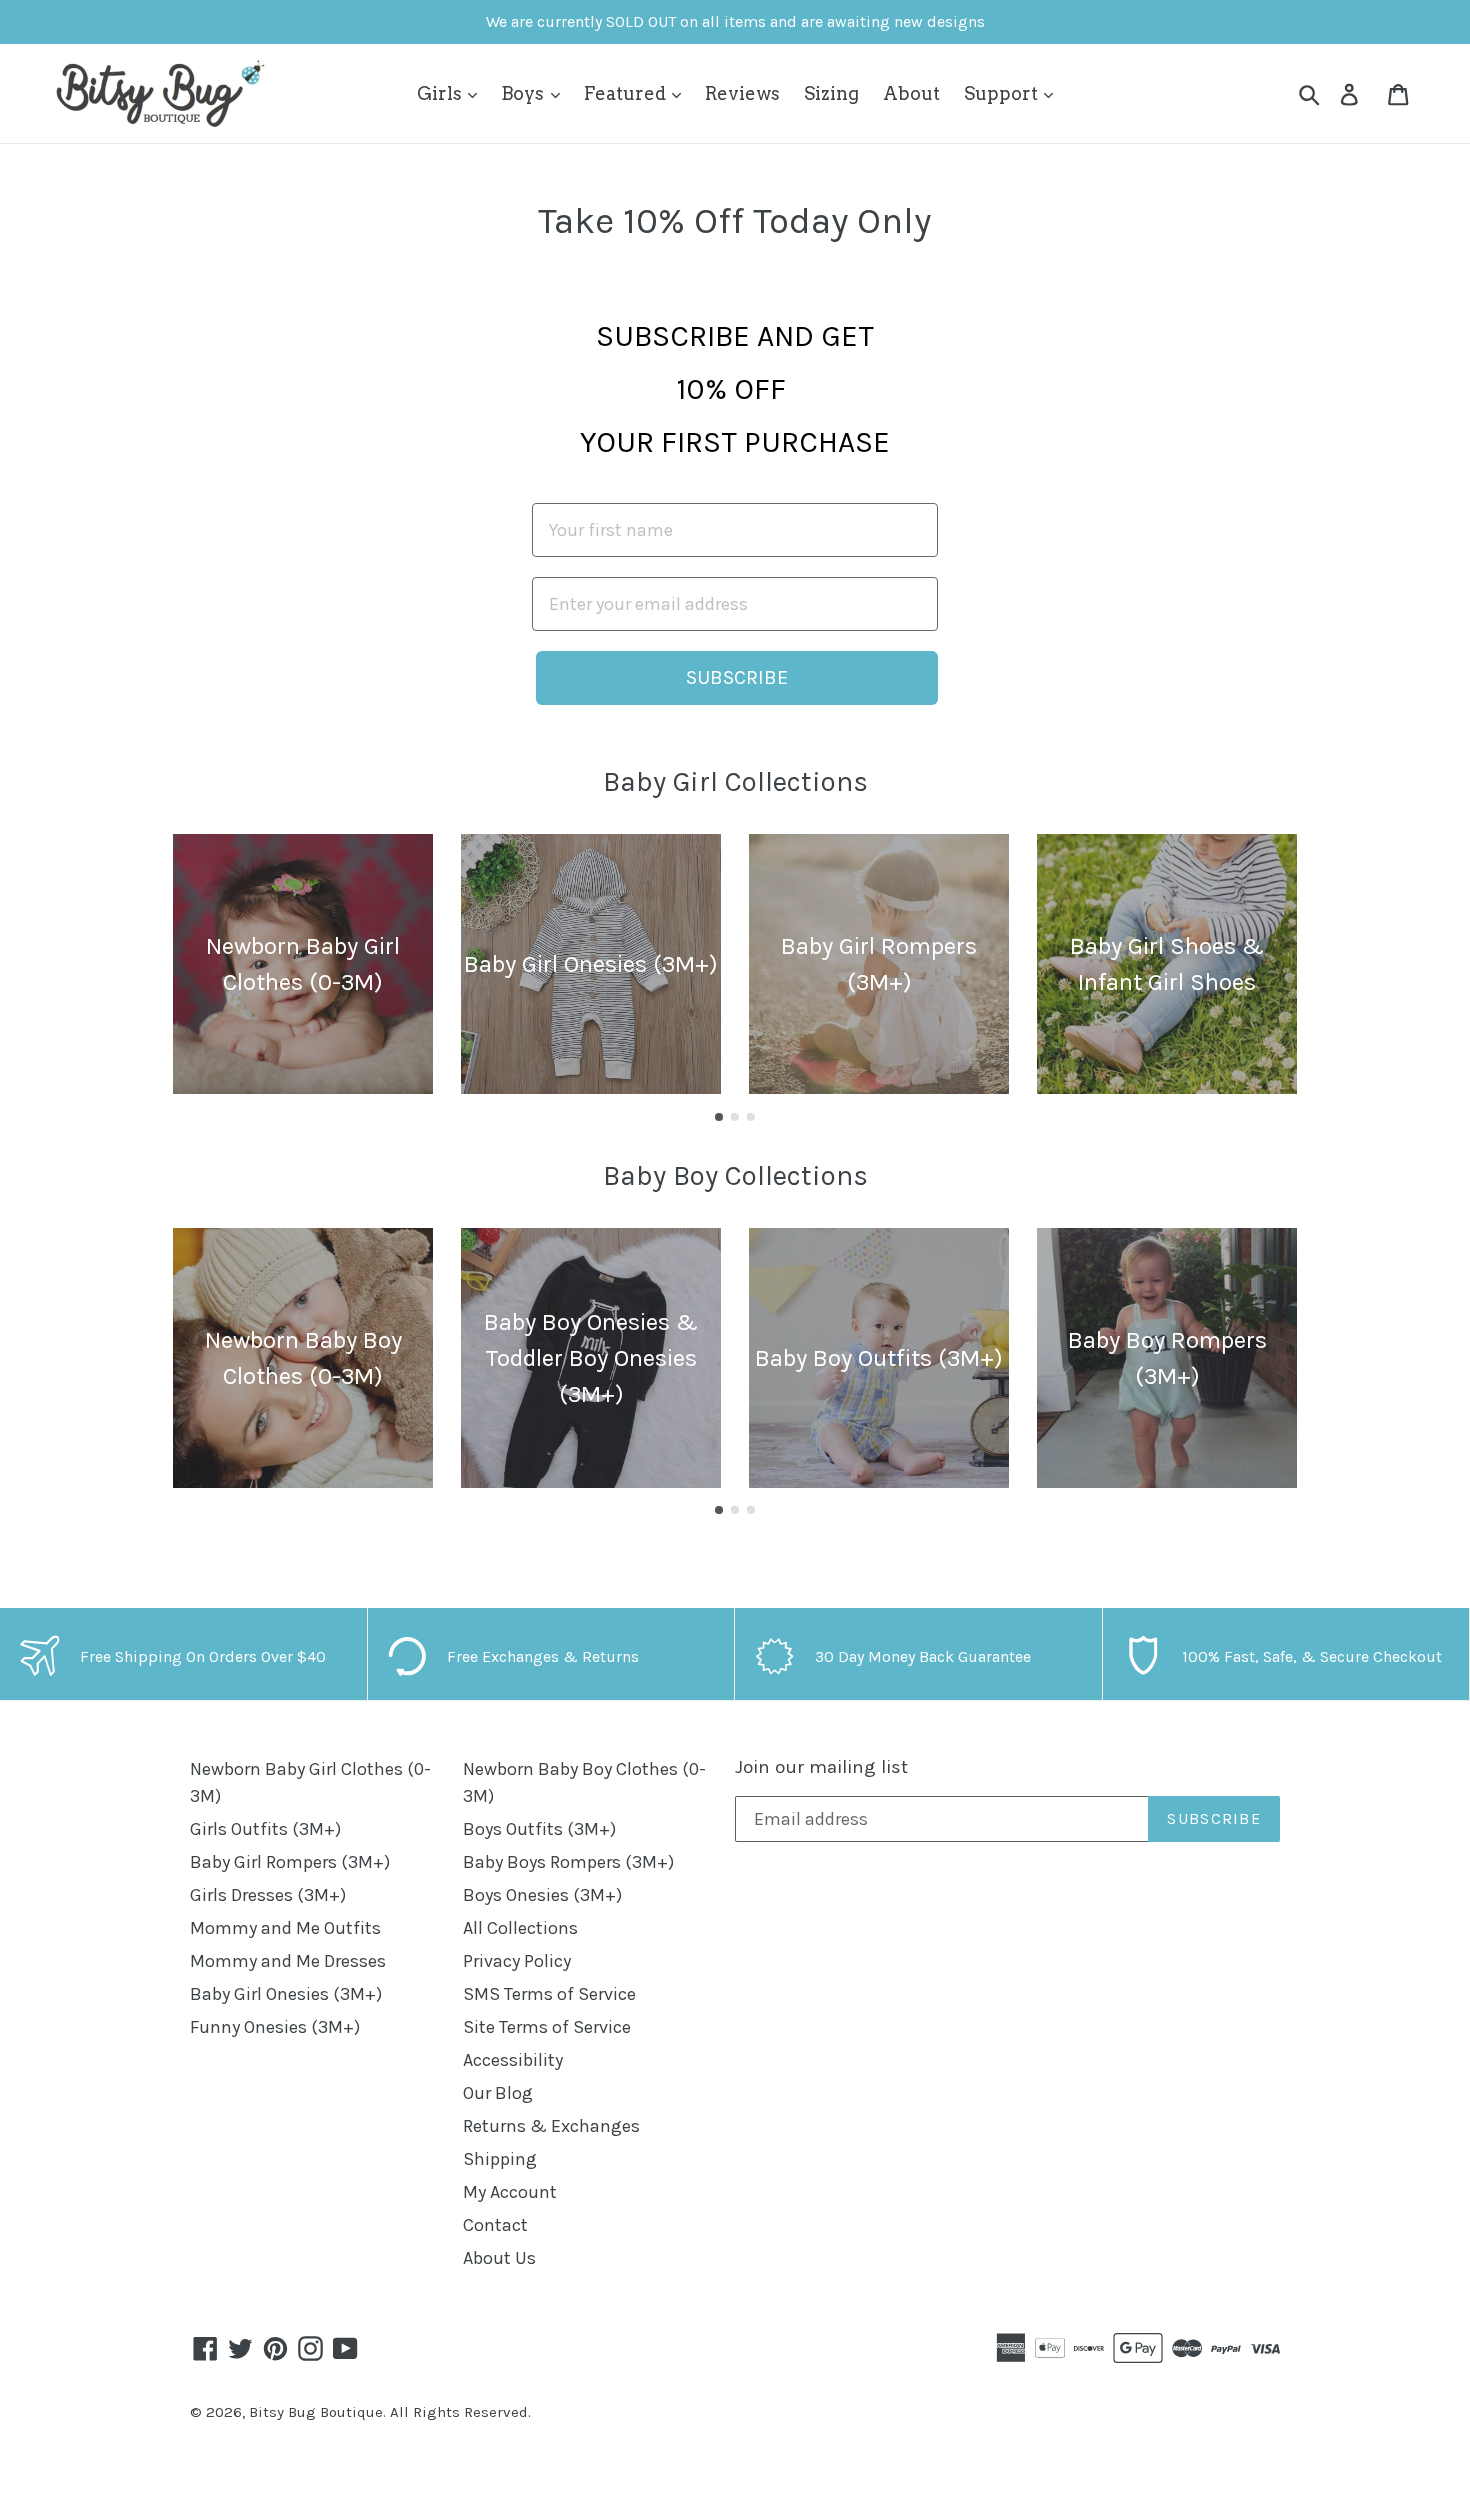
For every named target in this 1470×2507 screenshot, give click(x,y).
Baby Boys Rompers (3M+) (568, 1862)
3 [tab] (751, 1117)
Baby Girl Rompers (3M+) (290, 1862)
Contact (495, 2225)
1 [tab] (719, 1117)
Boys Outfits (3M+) (539, 1829)
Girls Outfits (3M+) (265, 1829)
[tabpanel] (303, 964)
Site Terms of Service (547, 2027)
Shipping (500, 2159)
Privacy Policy (517, 1961)
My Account (510, 2192)
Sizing (831, 93)
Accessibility (513, 2060)
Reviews (742, 93)
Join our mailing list (821, 1767)
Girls (441, 93)
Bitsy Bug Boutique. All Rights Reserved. (390, 2412)
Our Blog (498, 2093)
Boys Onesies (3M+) (542, 1895)
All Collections (520, 1928)
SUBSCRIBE (737, 677)
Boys (524, 93)
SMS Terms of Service (549, 1994)
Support (1003, 93)
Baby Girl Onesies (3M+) (286, 1994)
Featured (627, 93)
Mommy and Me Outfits (285, 1928)
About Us (499, 2258)
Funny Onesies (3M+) (275, 2027)
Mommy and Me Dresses (288, 1961)
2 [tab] (735, 1117)
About (911, 93)
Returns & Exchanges (551, 2126)
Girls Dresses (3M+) (268, 1895)
